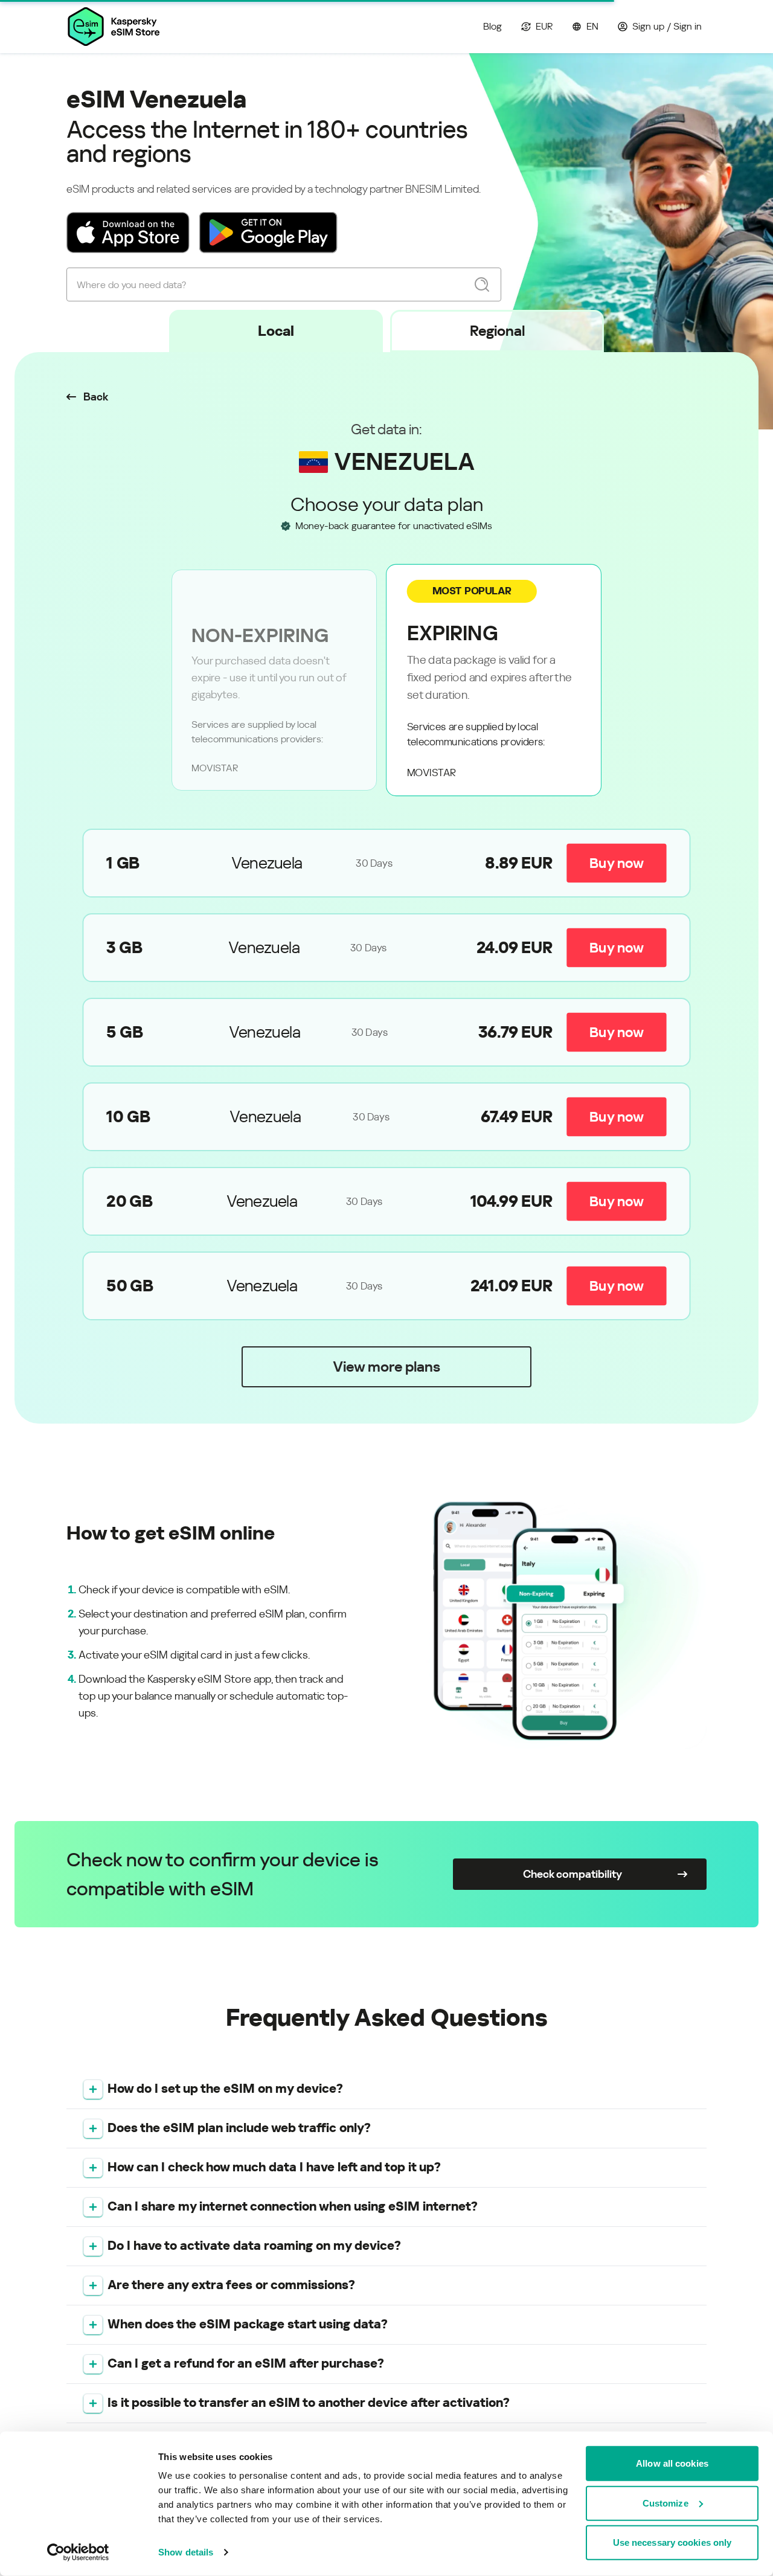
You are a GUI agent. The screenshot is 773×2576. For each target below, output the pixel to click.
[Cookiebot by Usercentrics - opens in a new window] (78, 2552)
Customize (666, 2503)
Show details (186, 2552)
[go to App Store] (128, 233)
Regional (497, 331)
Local (276, 331)
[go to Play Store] (268, 233)
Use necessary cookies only (672, 2542)
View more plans (386, 1367)
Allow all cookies (672, 2463)
